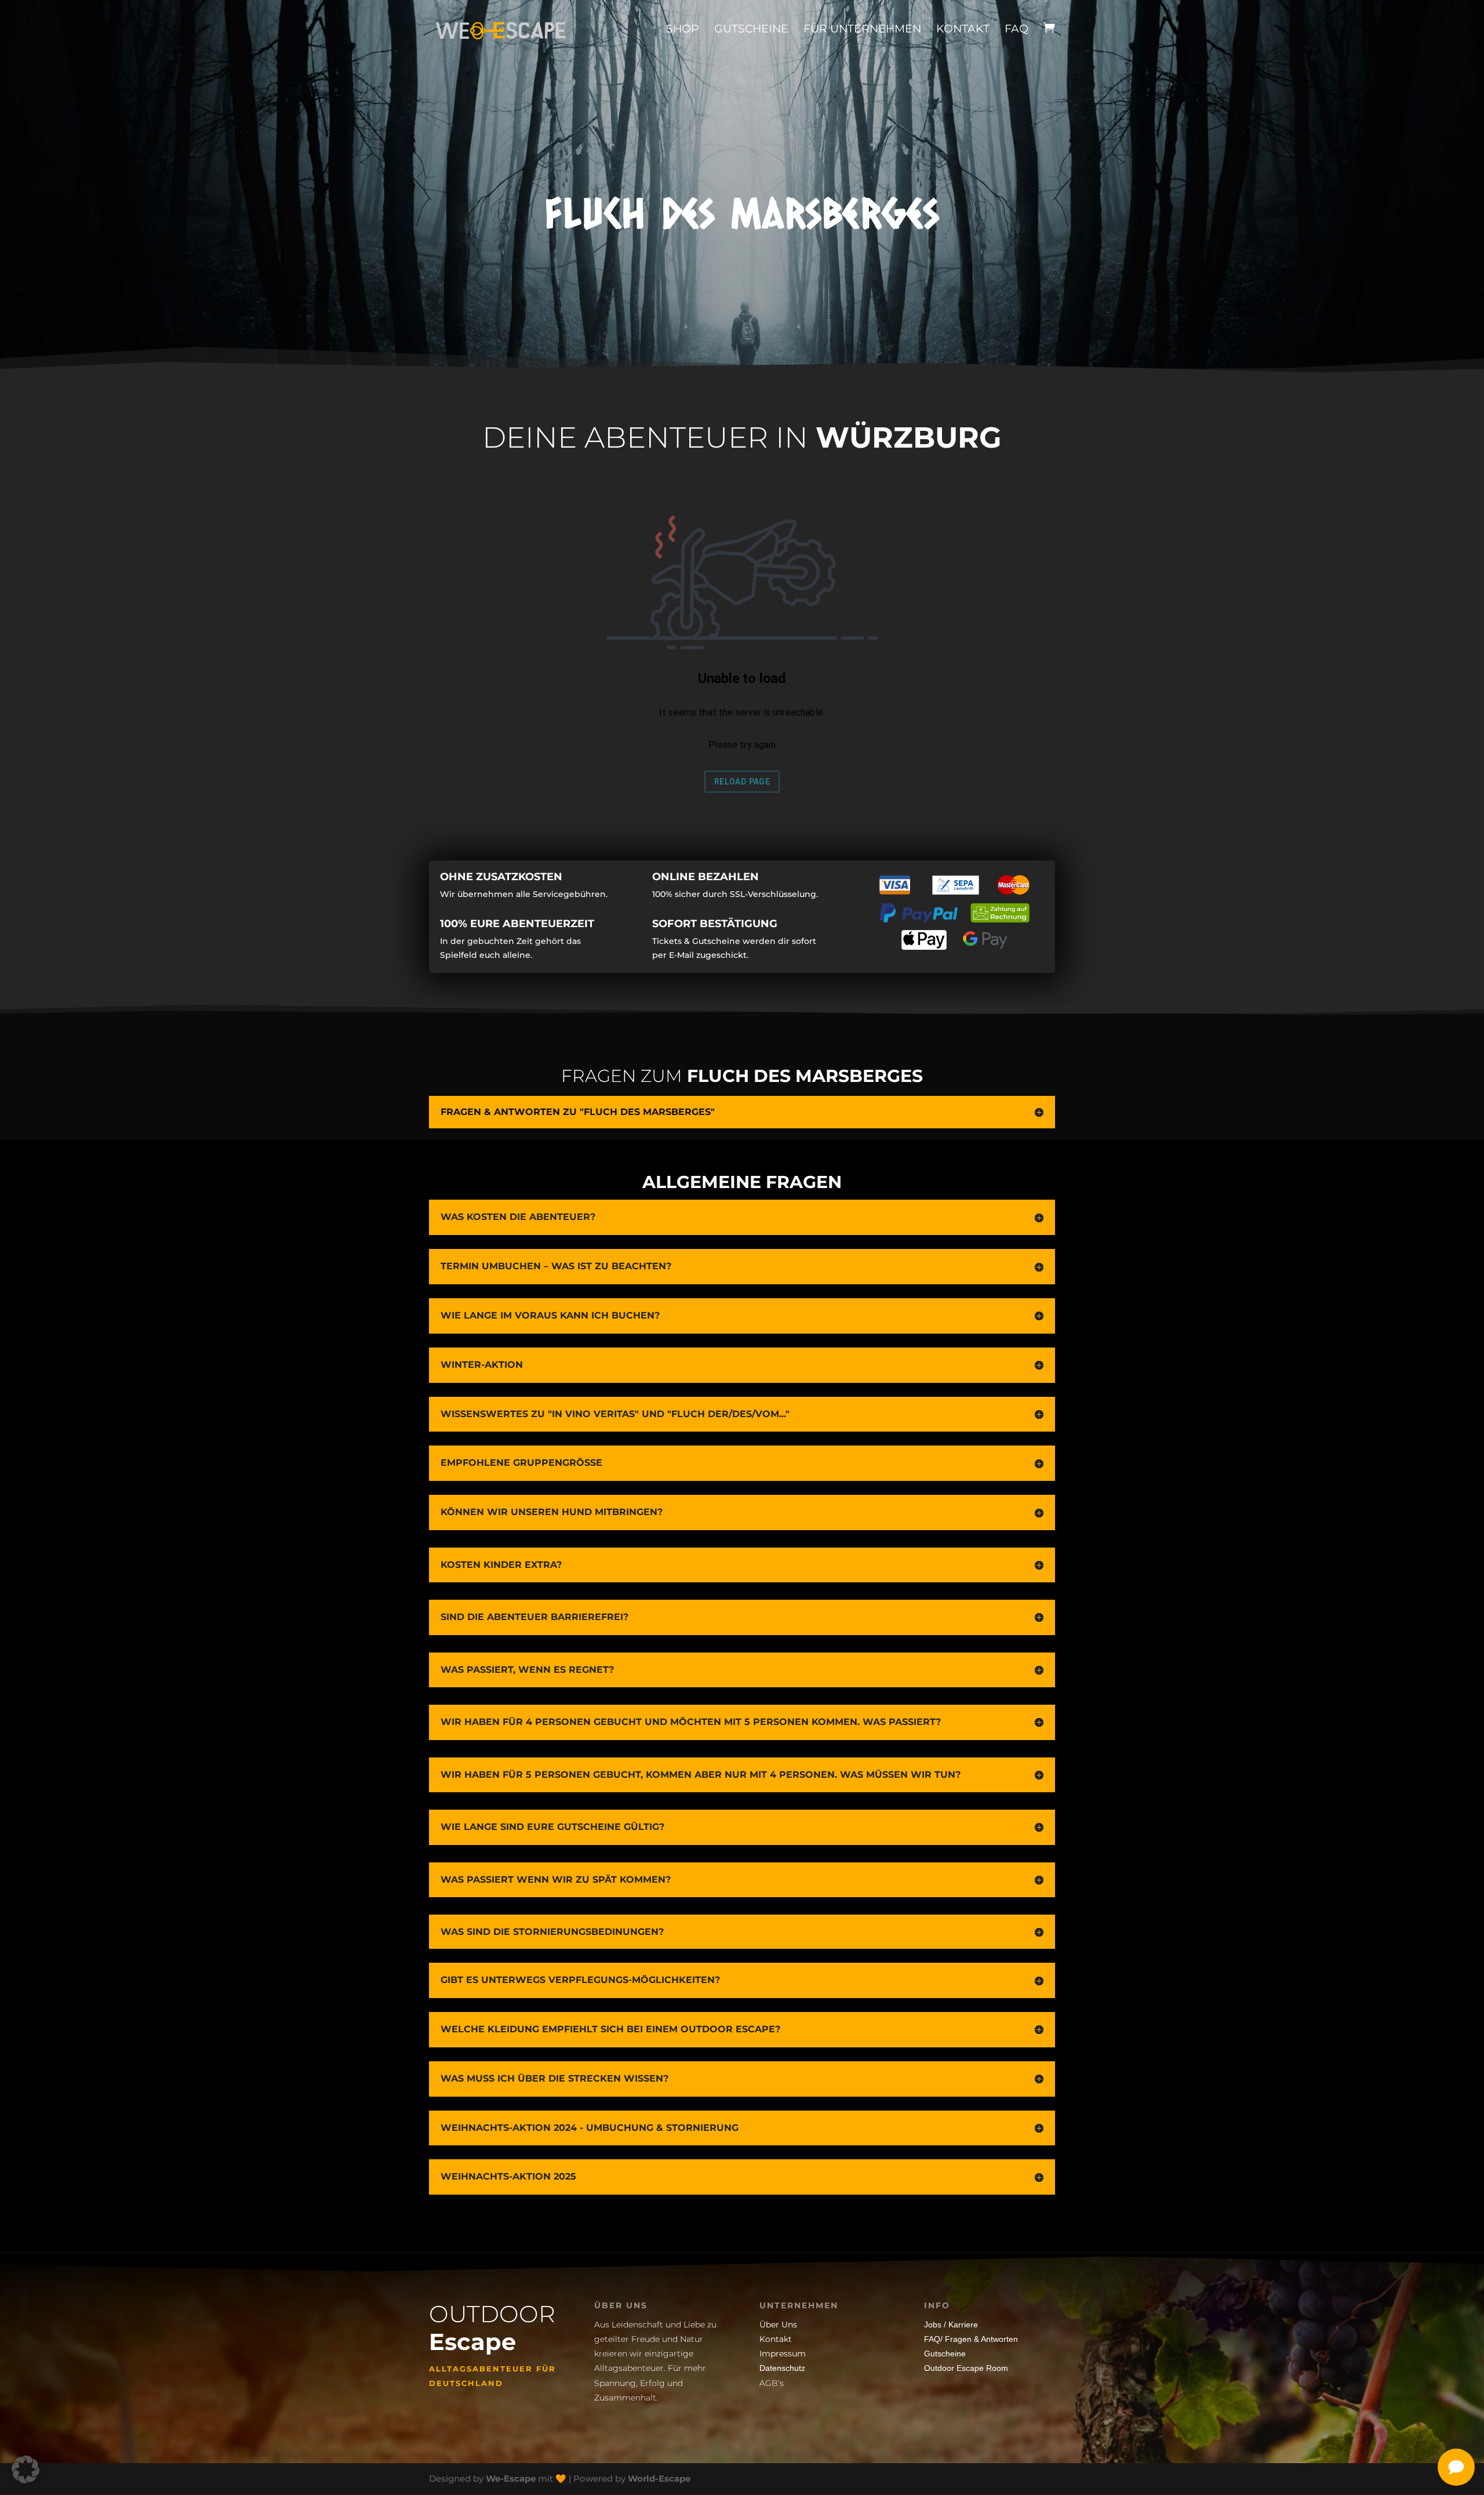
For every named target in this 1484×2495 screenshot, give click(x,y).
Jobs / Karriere (951, 2325)
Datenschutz (782, 2368)
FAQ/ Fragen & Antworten (971, 2339)
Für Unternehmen (862, 29)
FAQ (1016, 29)
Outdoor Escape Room (966, 2368)
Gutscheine (751, 29)
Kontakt (963, 29)
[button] (26, 2469)
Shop (683, 29)
